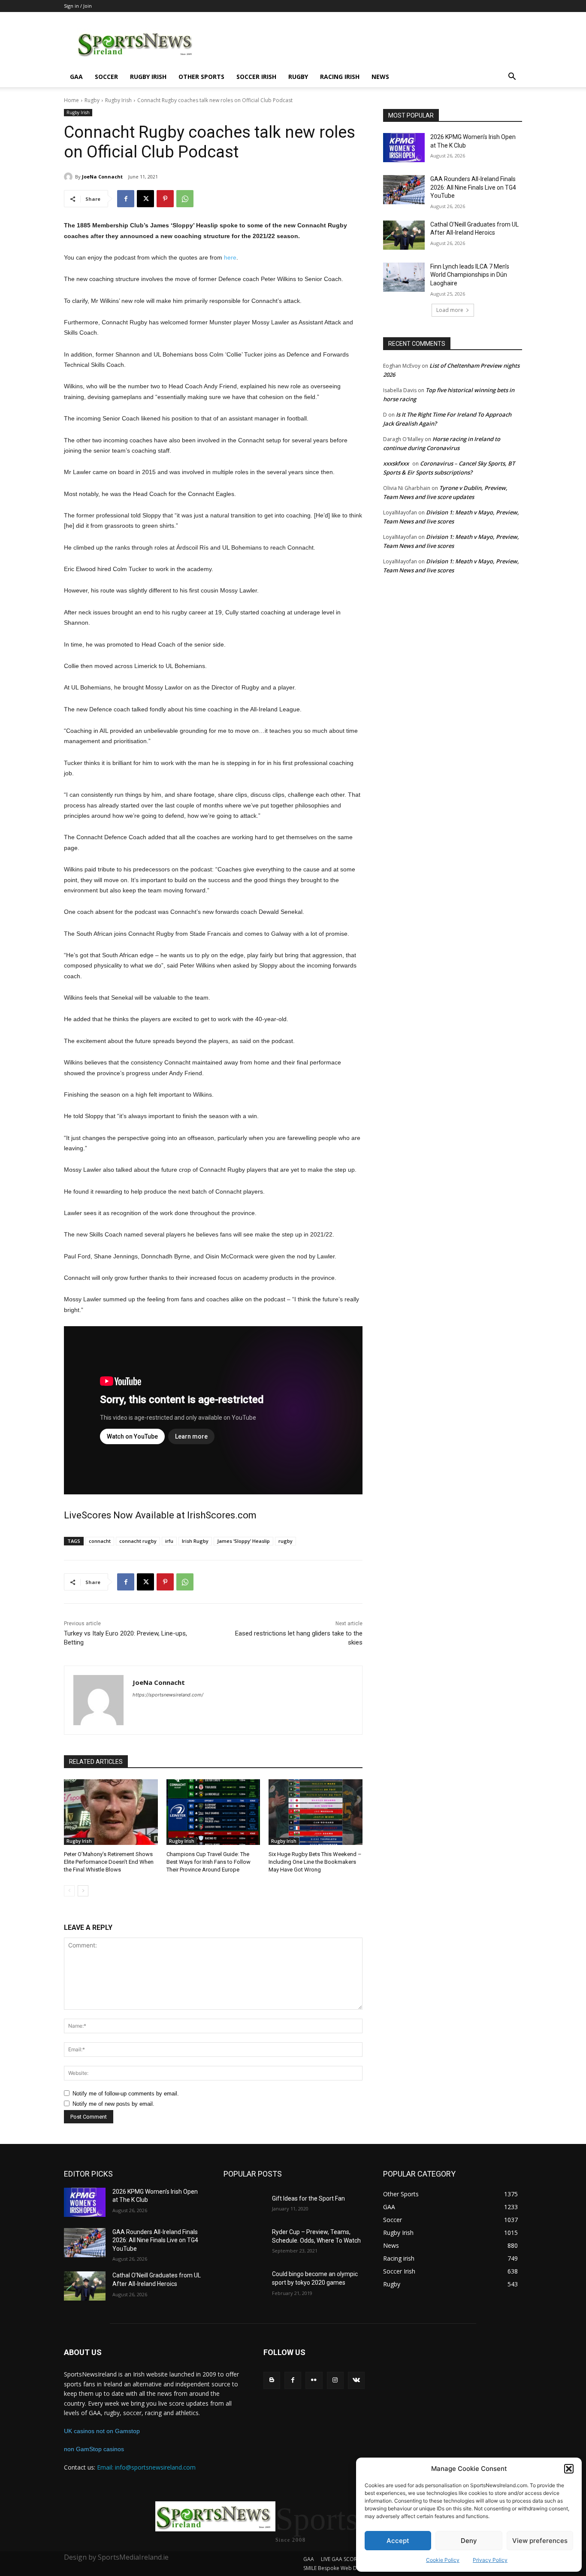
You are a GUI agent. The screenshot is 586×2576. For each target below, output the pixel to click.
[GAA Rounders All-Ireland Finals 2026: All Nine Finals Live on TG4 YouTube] (404, 190)
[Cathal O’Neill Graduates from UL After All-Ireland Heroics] (404, 235)
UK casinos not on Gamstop (102, 2431)
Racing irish (340, 77)
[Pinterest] (165, 199)
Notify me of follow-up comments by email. (126, 2094)
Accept (398, 2541)
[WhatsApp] (185, 199)
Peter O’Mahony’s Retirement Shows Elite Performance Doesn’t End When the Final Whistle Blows (109, 1862)
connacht (100, 1541)
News (380, 77)
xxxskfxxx (396, 463)
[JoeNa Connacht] (69, 177)
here (230, 257)
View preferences (540, 2541)
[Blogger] (272, 2380)
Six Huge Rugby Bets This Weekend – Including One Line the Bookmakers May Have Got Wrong (315, 1862)
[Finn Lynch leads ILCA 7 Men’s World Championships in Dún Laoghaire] (404, 277)
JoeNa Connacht (102, 177)
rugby (285, 1541)
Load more (450, 310)
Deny (469, 2541)
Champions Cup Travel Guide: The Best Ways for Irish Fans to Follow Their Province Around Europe (208, 1862)
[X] (145, 199)
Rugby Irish (148, 77)
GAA (76, 77)
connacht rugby (138, 1541)
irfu (169, 1541)
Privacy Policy (490, 2560)
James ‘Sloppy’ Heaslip (243, 1541)
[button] (569, 2469)
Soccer (106, 77)
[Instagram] (335, 2380)
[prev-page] (69, 1891)
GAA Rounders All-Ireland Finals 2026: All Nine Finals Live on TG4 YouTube (473, 187)
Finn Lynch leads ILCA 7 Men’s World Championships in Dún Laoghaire (470, 275)
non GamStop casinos (94, 2449)
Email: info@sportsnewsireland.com (146, 2467)
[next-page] (83, 1891)
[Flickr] (314, 2380)
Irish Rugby (195, 1541)
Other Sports (201, 77)
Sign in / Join (78, 6)
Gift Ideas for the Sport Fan (308, 2198)
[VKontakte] (356, 2380)
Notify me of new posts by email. (113, 2104)
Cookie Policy (443, 2560)
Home (71, 100)
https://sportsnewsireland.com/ (168, 1695)
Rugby (298, 77)
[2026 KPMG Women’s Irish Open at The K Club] (404, 148)
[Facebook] (126, 199)
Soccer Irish (256, 77)
